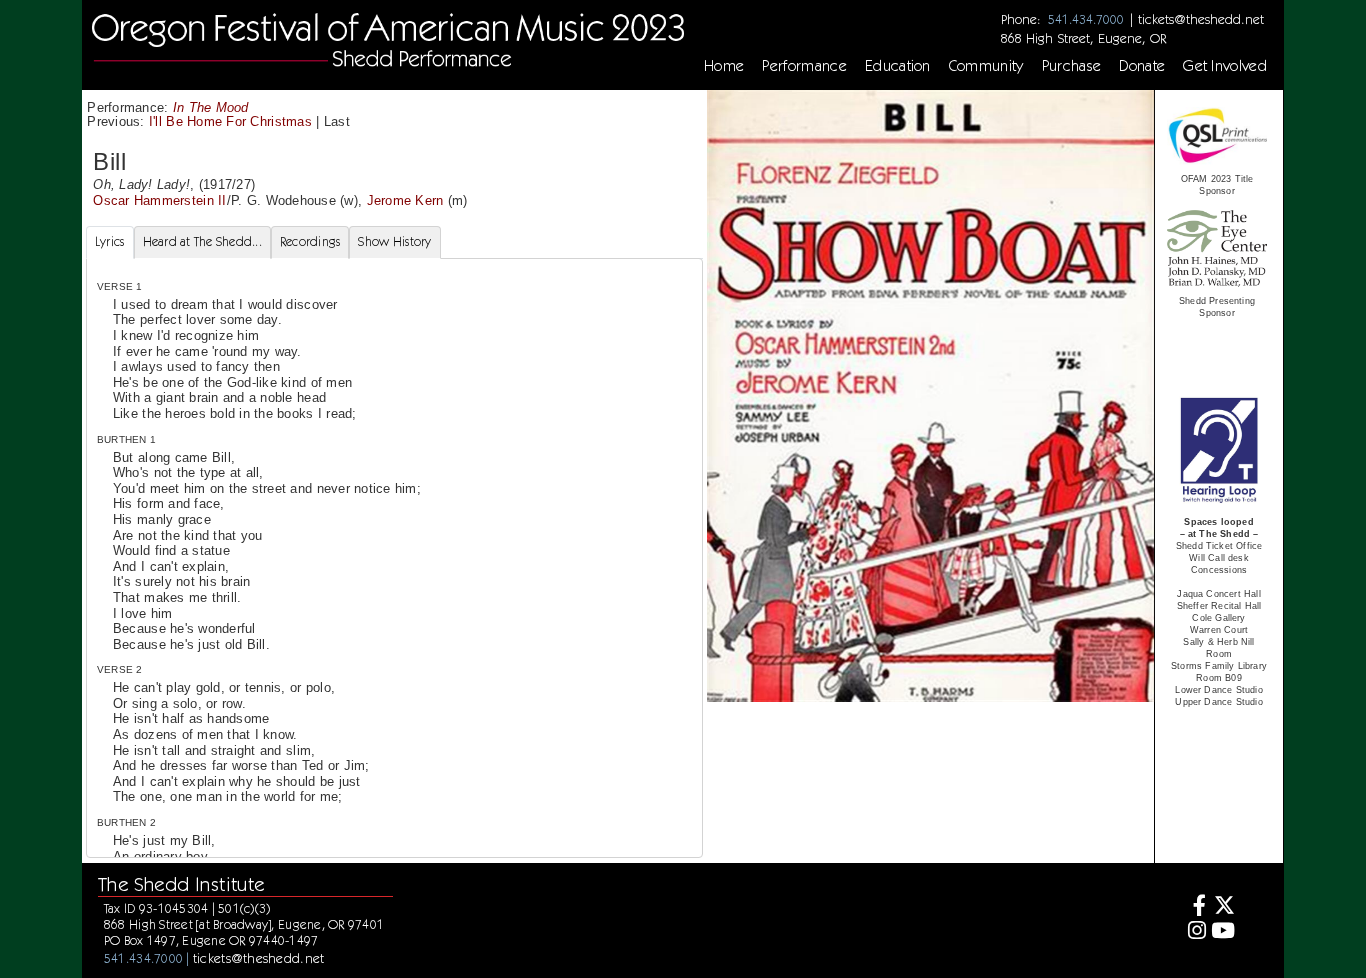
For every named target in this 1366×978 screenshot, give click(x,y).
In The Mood (211, 107)
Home (724, 66)
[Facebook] (1194, 907)
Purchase (1072, 66)
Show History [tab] (394, 241)
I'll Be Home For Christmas (230, 121)
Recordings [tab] (310, 241)
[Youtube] (1223, 932)
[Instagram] (1194, 932)
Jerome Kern (405, 200)
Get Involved (1225, 66)
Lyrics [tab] (110, 241)
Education (898, 66)
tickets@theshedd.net (1201, 19)
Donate (1142, 66)
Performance (804, 66)
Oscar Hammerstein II (159, 200)
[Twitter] (1223, 907)
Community (986, 66)
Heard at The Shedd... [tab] (202, 241)
